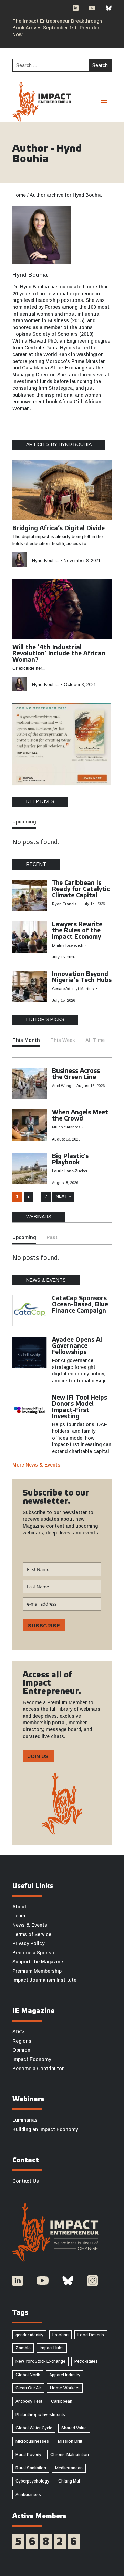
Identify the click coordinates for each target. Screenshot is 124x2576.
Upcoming (24, 822)
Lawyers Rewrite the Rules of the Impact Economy (77, 931)
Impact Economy (32, 2059)
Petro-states (86, 2361)
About (19, 1907)
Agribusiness (28, 2495)
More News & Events (36, 1465)
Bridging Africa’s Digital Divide (59, 529)
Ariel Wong (62, 1086)
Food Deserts (91, 2335)
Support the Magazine (38, 1962)
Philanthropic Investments (40, 2415)
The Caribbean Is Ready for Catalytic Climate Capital (81, 889)
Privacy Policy (28, 1943)
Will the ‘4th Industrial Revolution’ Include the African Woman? (59, 654)
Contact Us (26, 2181)
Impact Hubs (52, 2348)
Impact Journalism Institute (44, 1980)
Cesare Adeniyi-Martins (73, 989)
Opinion (21, 2050)
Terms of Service (32, 1934)
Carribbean (62, 2401)
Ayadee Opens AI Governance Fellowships (77, 1346)
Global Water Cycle (34, 2428)
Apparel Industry (65, 2375)
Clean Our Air (28, 2388)
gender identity (29, 2335)
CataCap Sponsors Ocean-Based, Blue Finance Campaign (80, 1305)
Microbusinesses (32, 2441)
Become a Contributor (38, 2069)
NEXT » (63, 1196)
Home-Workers (65, 2388)
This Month (26, 1040)
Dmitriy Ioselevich (68, 945)
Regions (22, 2041)
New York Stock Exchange (40, 2361)
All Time (95, 1040)
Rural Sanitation (31, 2468)
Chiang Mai (69, 2481)
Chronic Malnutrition (70, 2455)
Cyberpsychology (32, 2481)
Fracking (60, 2335)
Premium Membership (37, 1971)
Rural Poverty (28, 2455)
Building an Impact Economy (45, 2129)
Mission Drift (70, 2441)
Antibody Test (29, 2401)
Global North (28, 2375)
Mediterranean (69, 2468)
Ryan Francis (64, 904)
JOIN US (38, 1756)
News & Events (30, 1925)
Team (19, 1916)
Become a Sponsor (34, 1953)
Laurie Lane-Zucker (70, 1171)
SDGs (19, 2032)
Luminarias (25, 2120)
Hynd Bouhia (30, 275)
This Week (63, 1040)
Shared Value (74, 2428)
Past (52, 1237)
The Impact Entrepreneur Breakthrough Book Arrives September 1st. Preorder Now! (57, 28)
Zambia (23, 2348)
